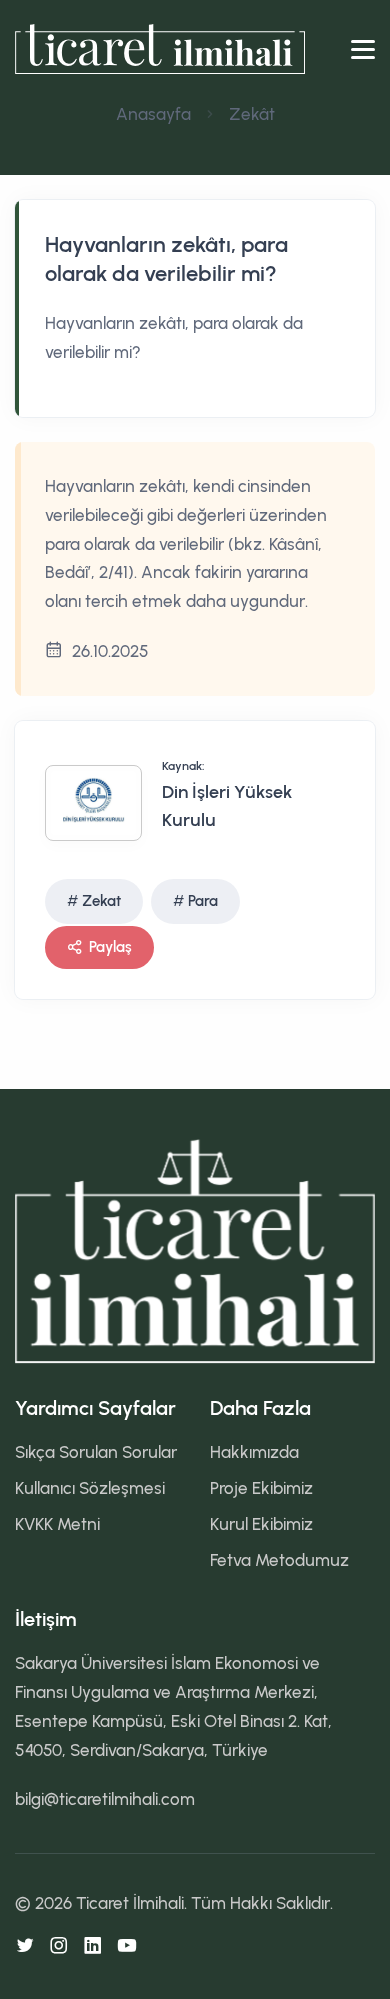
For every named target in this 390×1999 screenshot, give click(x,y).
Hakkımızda (254, 1452)
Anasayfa (153, 114)
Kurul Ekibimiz (261, 1524)
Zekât (252, 114)
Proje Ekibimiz (261, 1488)
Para (203, 901)
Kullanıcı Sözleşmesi (90, 1488)
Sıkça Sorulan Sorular (96, 1452)
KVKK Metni (57, 1524)
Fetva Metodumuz (279, 1560)
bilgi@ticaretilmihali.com (105, 1799)
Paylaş (110, 947)
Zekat (101, 901)
